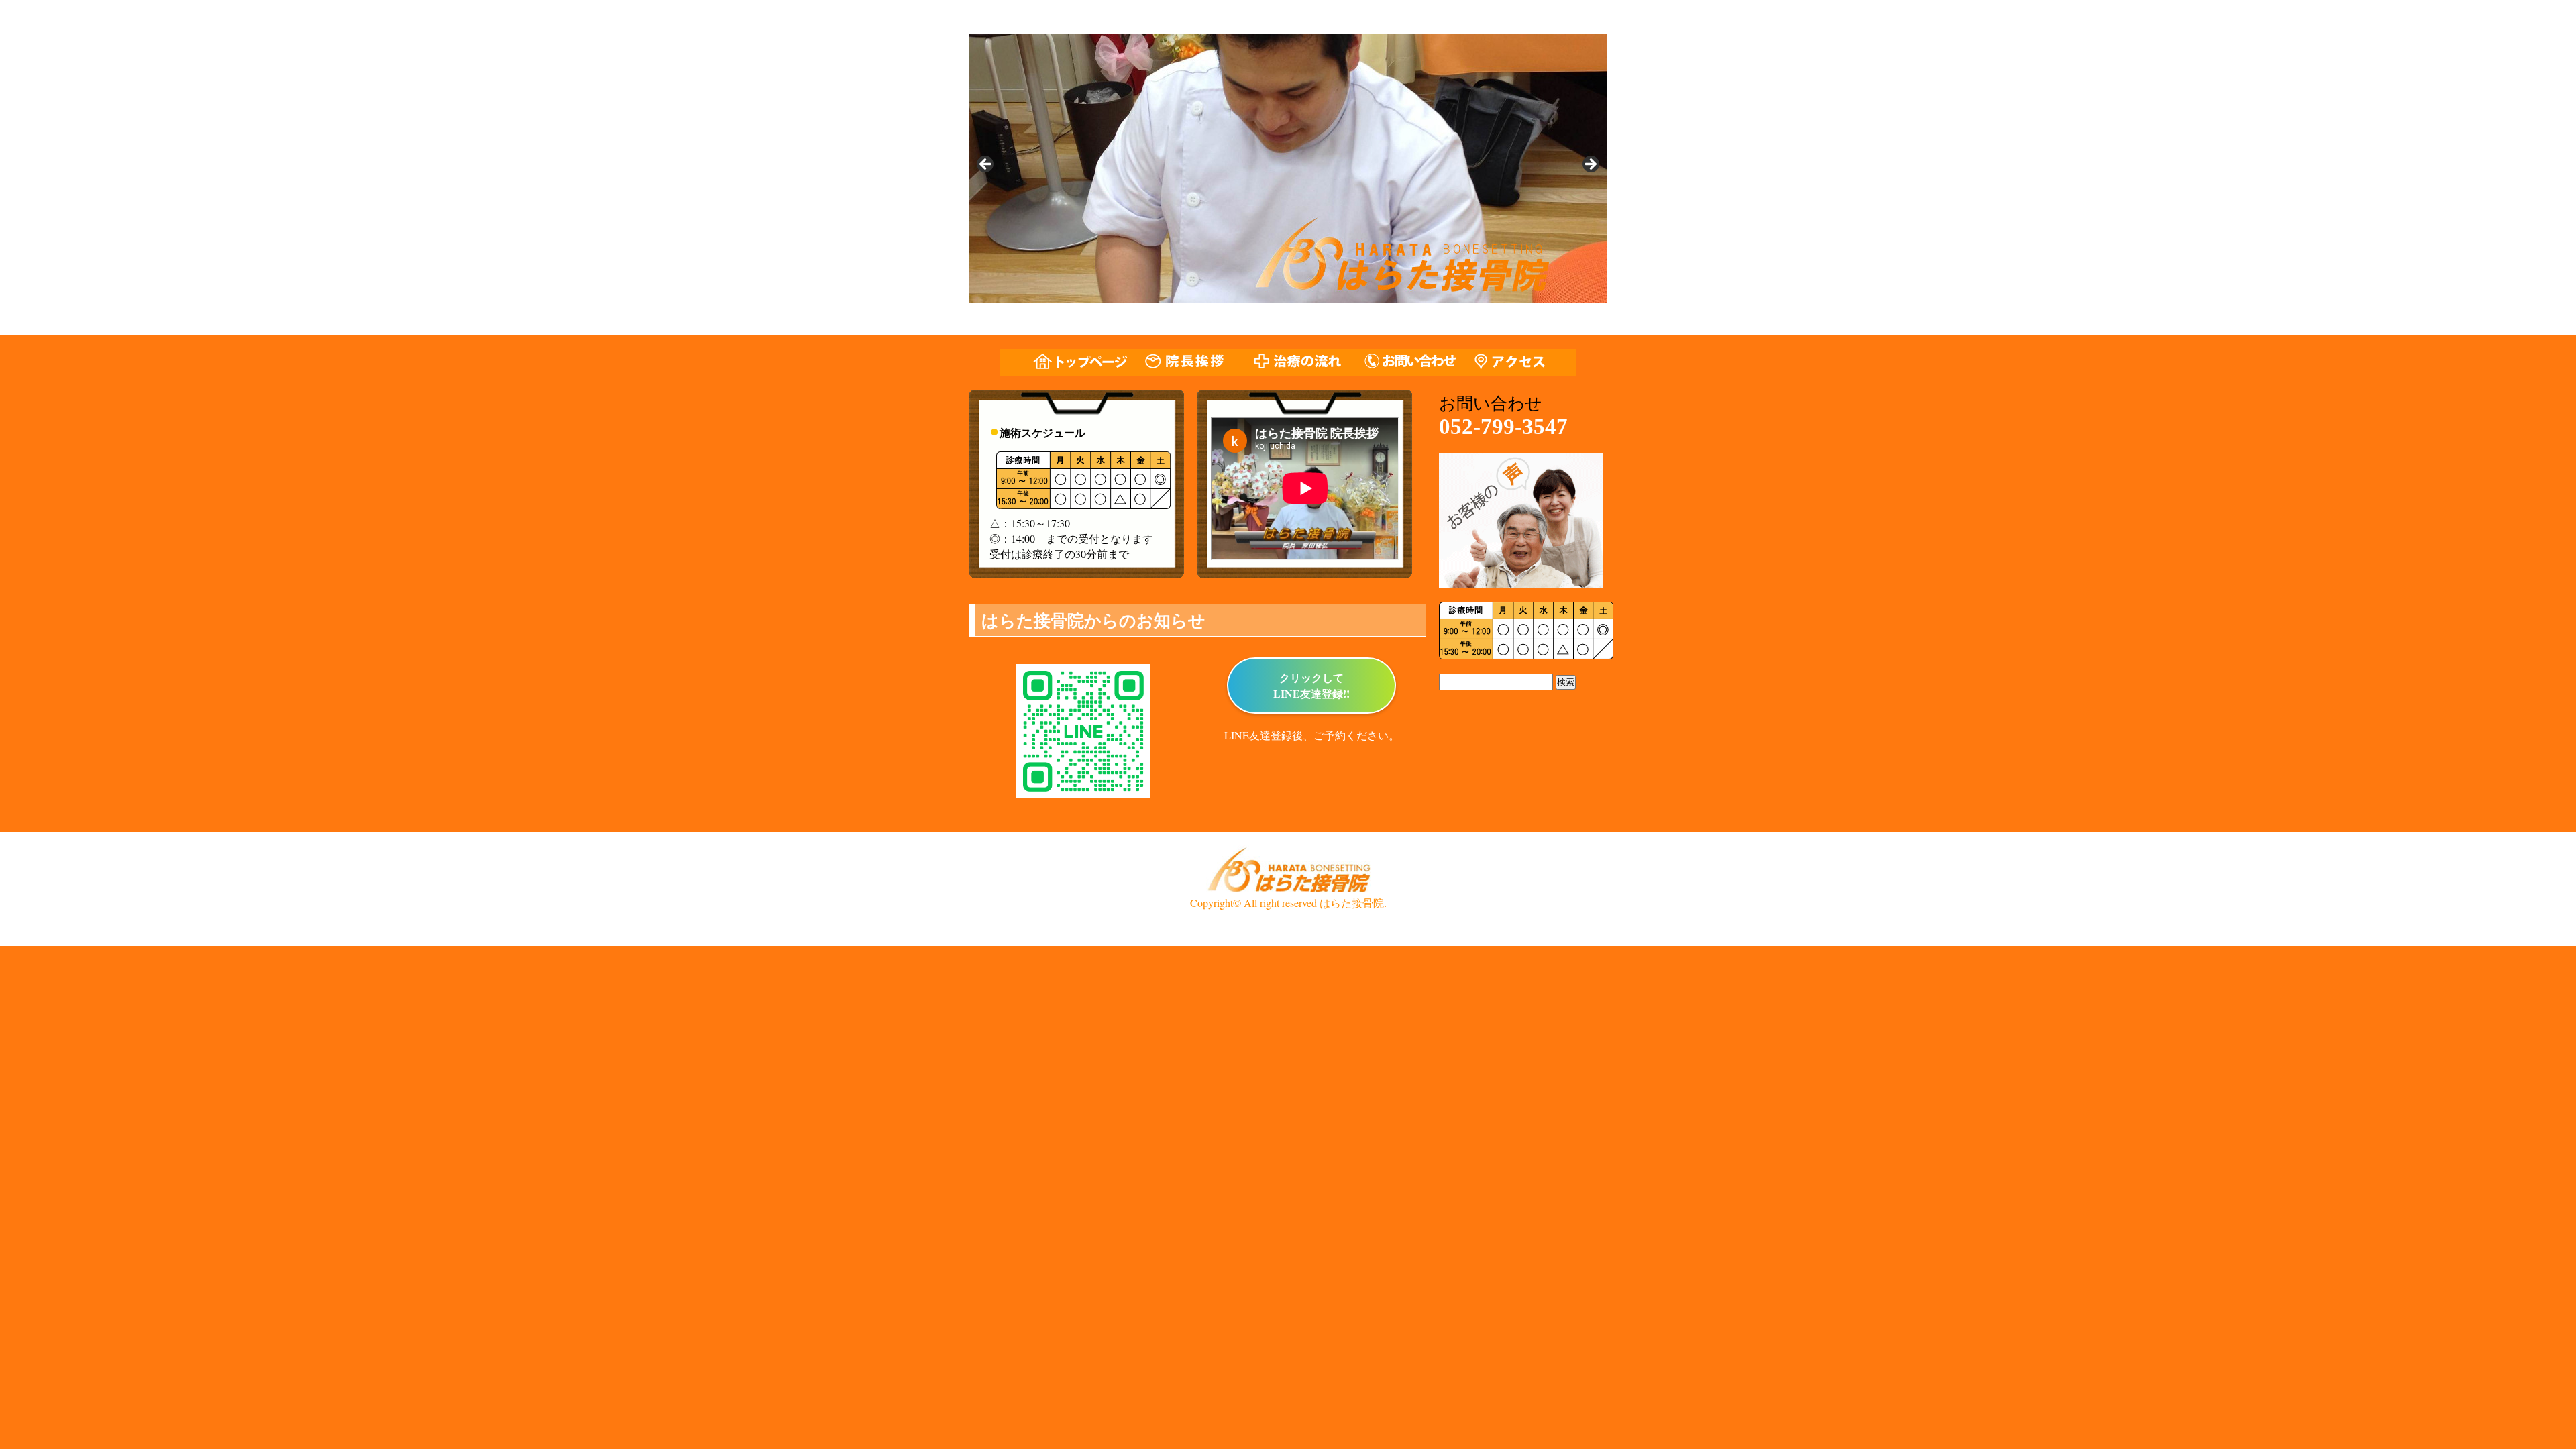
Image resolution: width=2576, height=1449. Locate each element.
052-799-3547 (1503, 427)
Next (1590, 165)
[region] (1288, 168)
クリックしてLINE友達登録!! (1311, 685)
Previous (986, 165)
